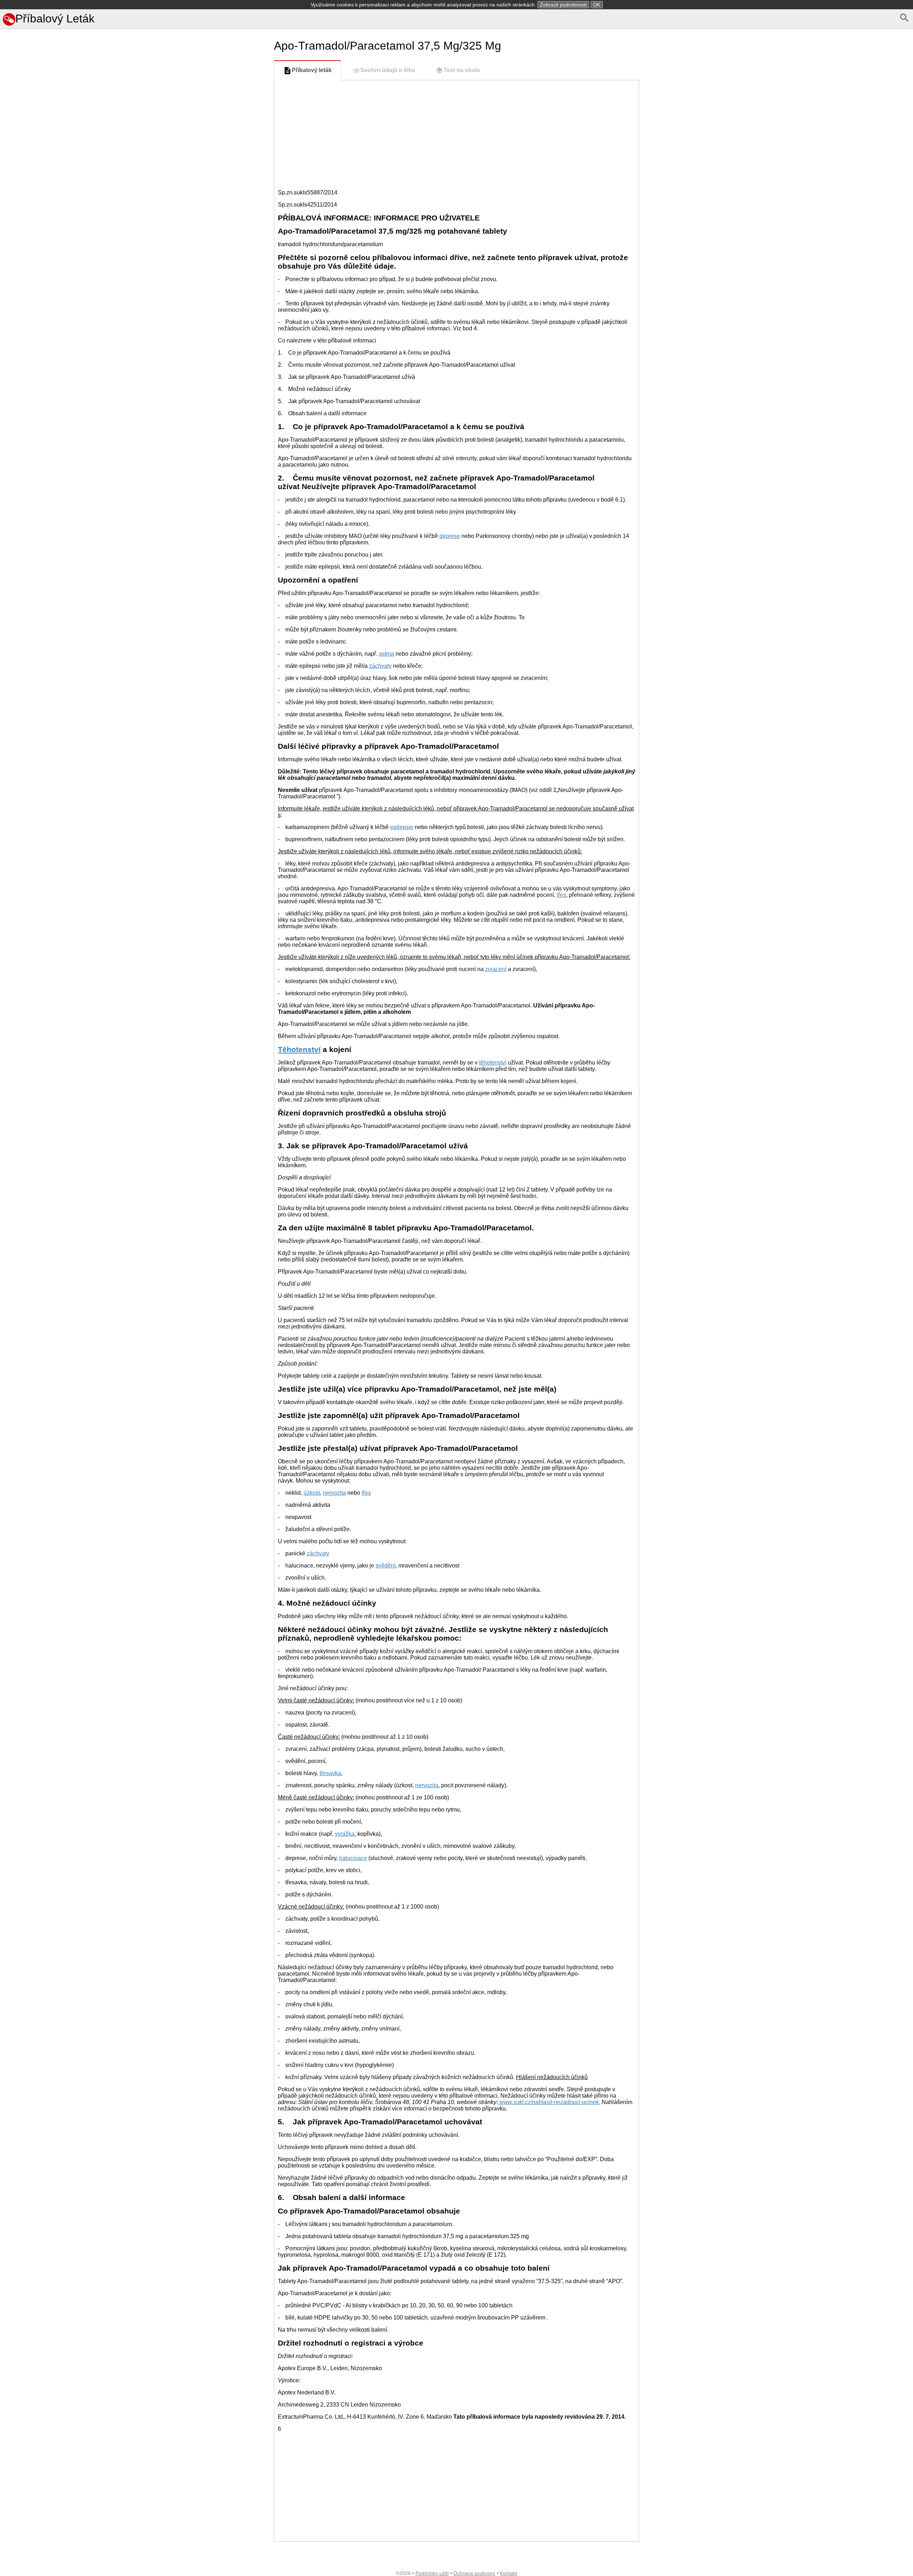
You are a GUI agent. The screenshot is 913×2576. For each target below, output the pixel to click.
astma (386, 654)
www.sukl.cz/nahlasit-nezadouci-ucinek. (549, 2102)
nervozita (334, 1493)
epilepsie (402, 827)
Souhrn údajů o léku (388, 70)
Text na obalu (462, 70)
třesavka (330, 1773)
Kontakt (509, 2573)
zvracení (496, 969)
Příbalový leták (312, 70)
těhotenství (493, 1063)
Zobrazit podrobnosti (563, 5)
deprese (450, 536)
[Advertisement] (136, 444)
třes (561, 895)
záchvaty (380, 666)
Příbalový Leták (55, 19)
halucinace (353, 1858)
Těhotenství (299, 1049)
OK (597, 5)
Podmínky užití (432, 2573)
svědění (386, 1566)
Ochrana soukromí (474, 2573)
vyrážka (345, 1834)
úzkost (312, 1493)
